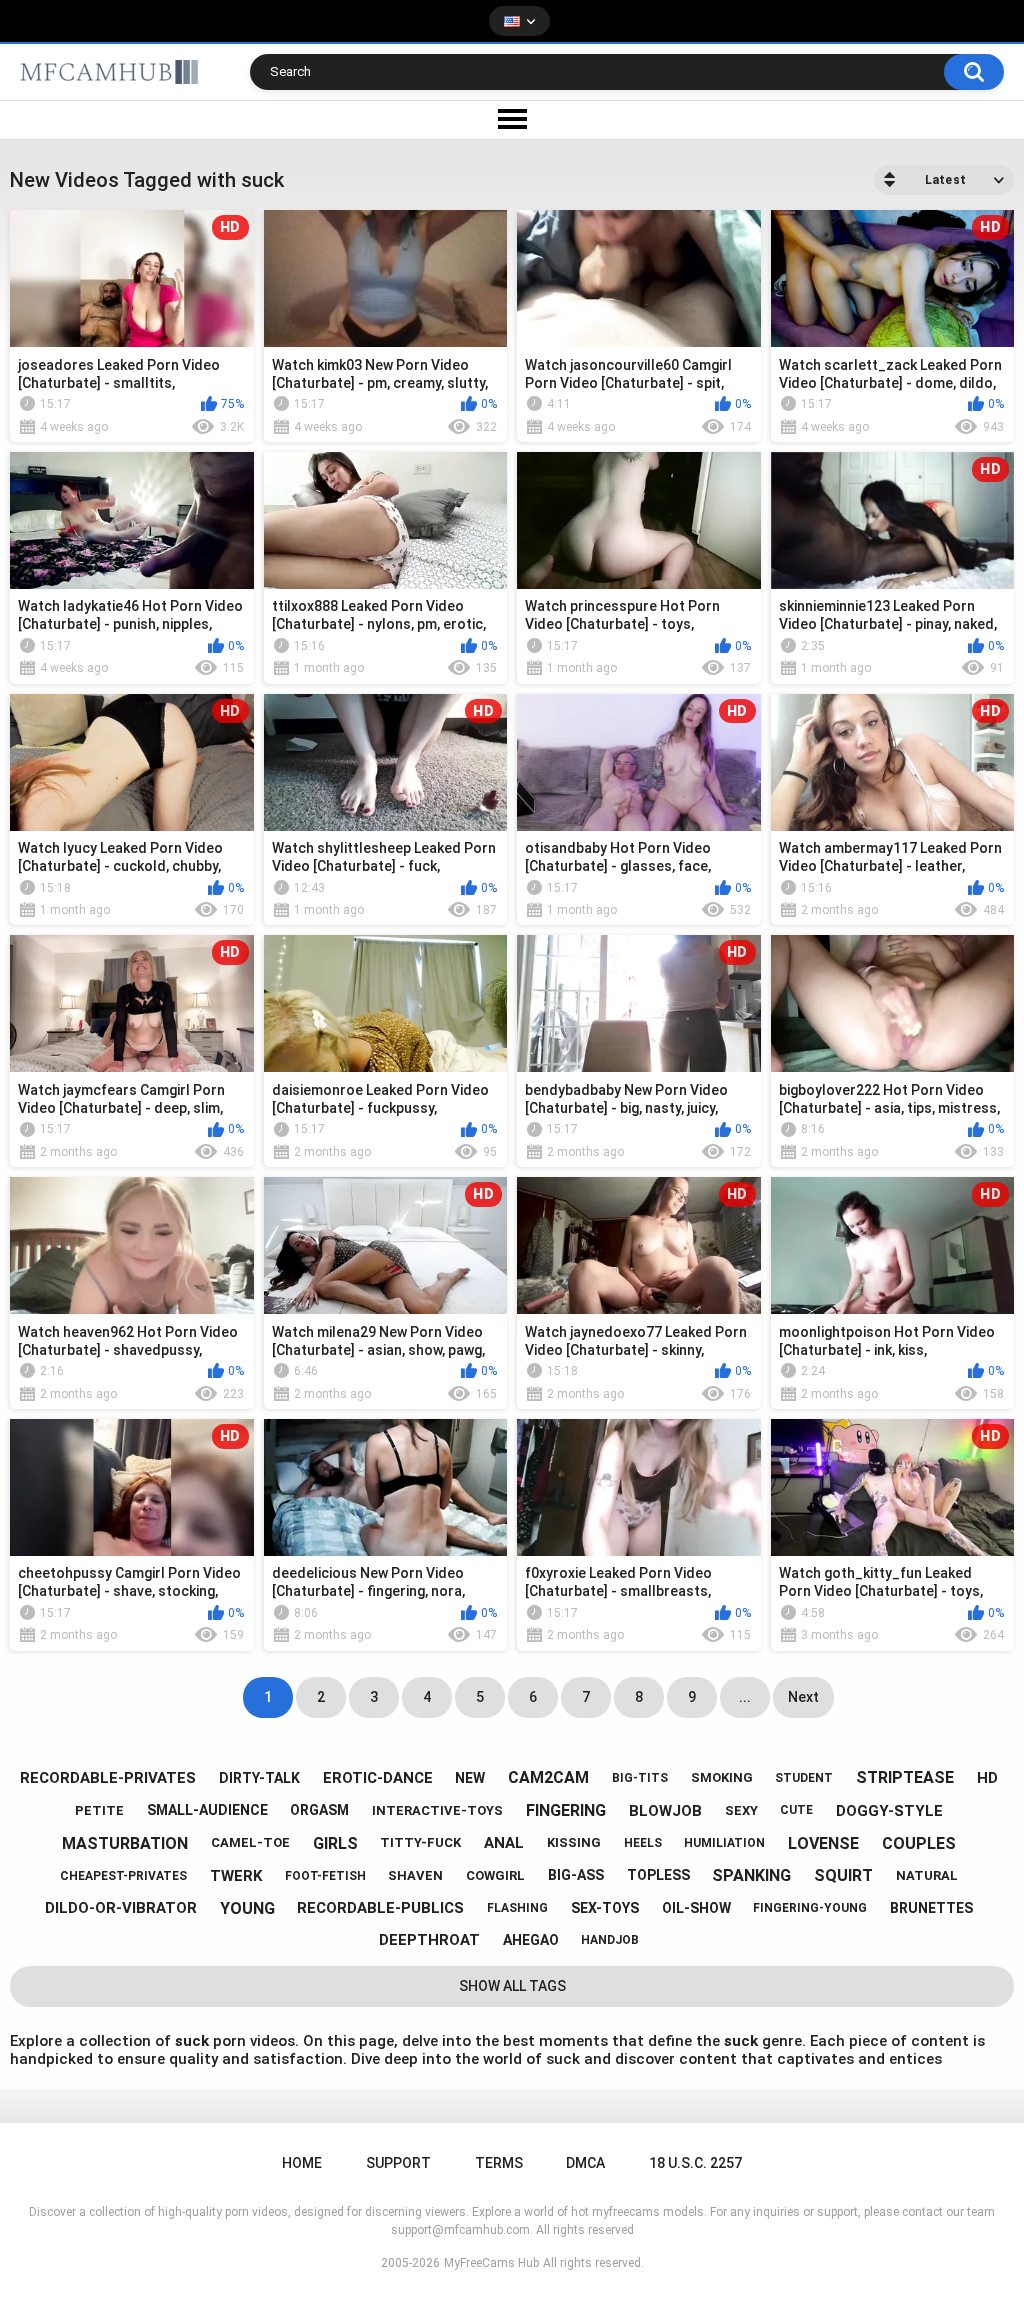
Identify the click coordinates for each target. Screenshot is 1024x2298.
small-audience (207, 1810)
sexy (741, 1810)
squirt (843, 1875)
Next (803, 1697)
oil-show (696, 1908)
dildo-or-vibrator (121, 1908)
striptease (905, 1777)
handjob (610, 1940)
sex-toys (605, 1908)
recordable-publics (380, 1908)
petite (99, 1810)
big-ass (576, 1875)
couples (919, 1843)
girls (335, 1843)
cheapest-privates (123, 1876)
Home (302, 2163)
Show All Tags (512, 1986)
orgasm (319, 1810)
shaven (415, 1875)
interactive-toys (437, 1810)
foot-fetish (325, 1876)
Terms (499, 2163)
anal (504, 1843)
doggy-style (889, 1811)
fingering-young (810, 1908)
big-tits (640, 1778)
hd (987, 1778)
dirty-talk (259, 1778)
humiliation (724, 1843)
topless (658, 1875)
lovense (823, 1843)
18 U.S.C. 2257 (695, 2163)
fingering (566, 1810)
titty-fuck (420, 1842)
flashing (517, 1908)
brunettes (931, 1908)
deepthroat (429, 1940)
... (745, 1697)
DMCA (585, 2163)
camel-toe (250, 1842)
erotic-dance (378, 1778)
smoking (722, 1777)
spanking (751, 1875)
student (804, 1778)
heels (643, 1843)
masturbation (125, 1843)
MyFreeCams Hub (491, 2263)
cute (796, 1810)
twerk (236, 1876)
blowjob (665, 1811)
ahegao (531, 1940)
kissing (574, 1842)
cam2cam (548, 1777)
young (247, 1908)
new (470, 1778)
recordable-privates (108, 1778)
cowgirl (495, 1875)
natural (927, 1875)
